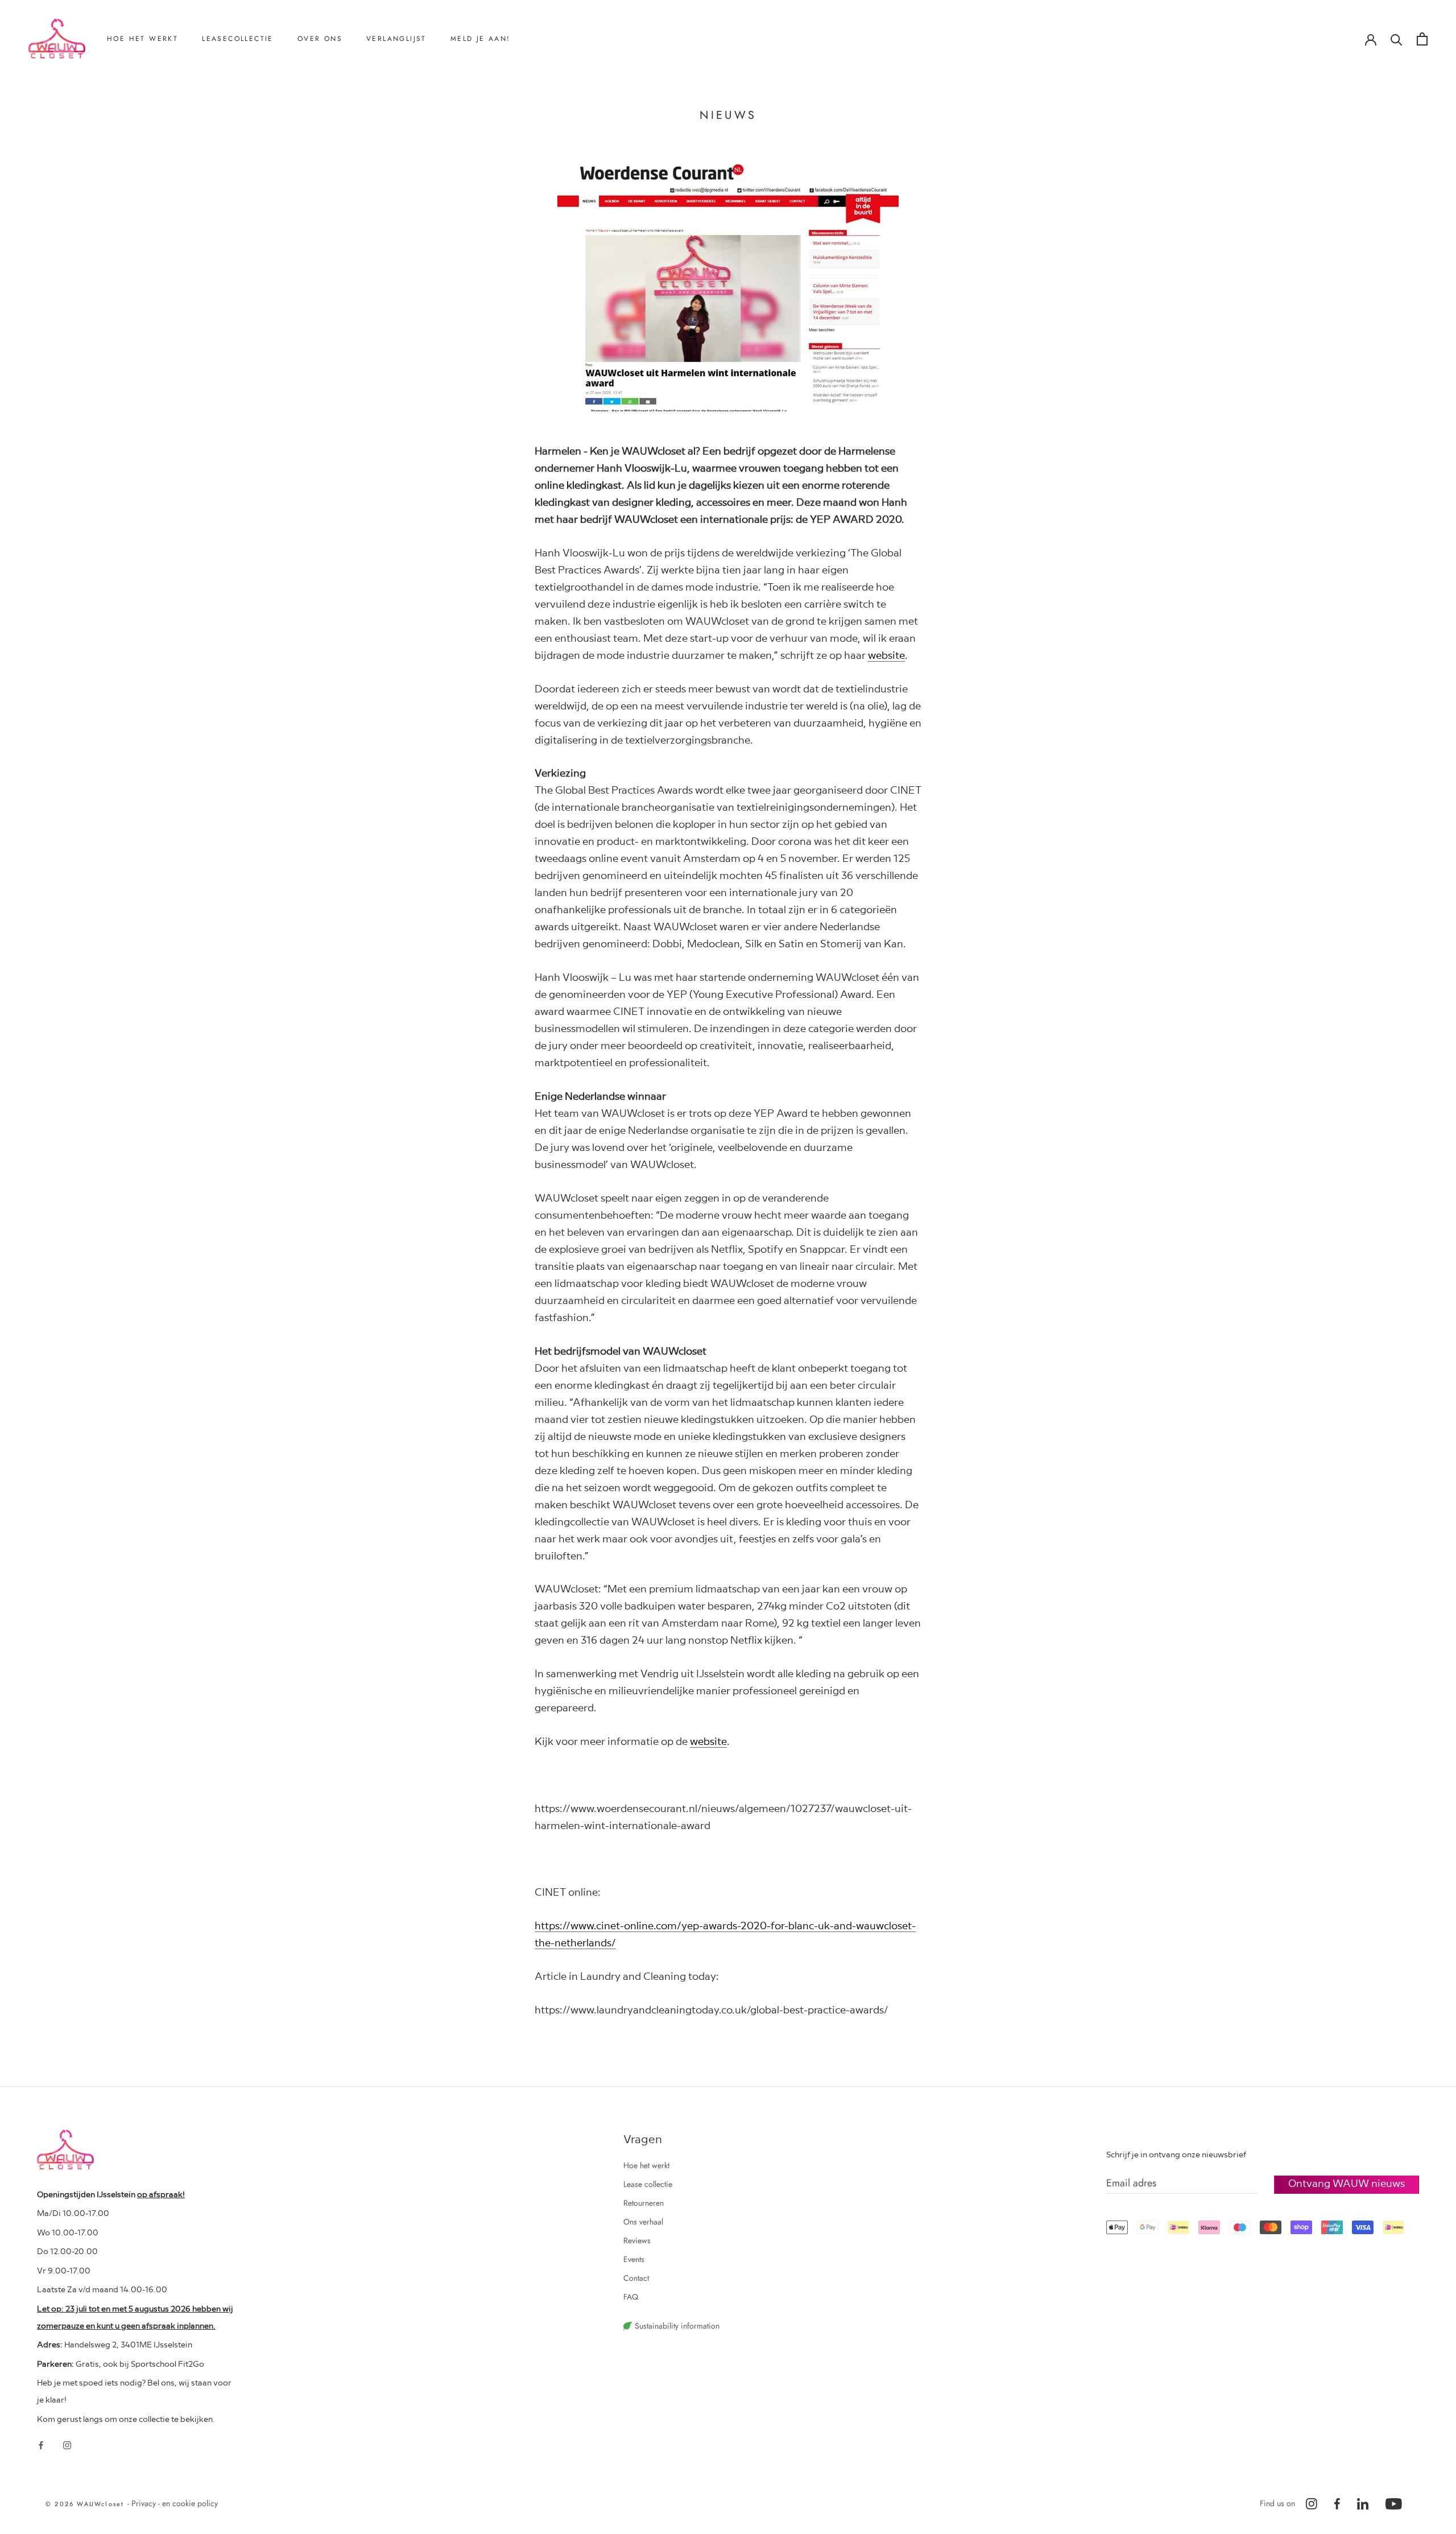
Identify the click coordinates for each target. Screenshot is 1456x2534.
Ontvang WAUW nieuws (1347, 2183)
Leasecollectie (238, 39)
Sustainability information (676, 2326)
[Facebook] (41, 2445)
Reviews (326, 116)
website (886, 655)
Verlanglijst (396, 39)
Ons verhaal (332, 97)
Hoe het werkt (142, 39)
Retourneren (142, 97)
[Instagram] (67, 2445)
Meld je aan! (481, 39)
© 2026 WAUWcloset (86, 2504)
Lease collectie (648, 2184)
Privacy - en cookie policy (175, 2503)
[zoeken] (1397, 39)
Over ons (320, 39)
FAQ (631, 2297)
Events (634, 2259)
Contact (325, 135)
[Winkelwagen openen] (1422, 39)
